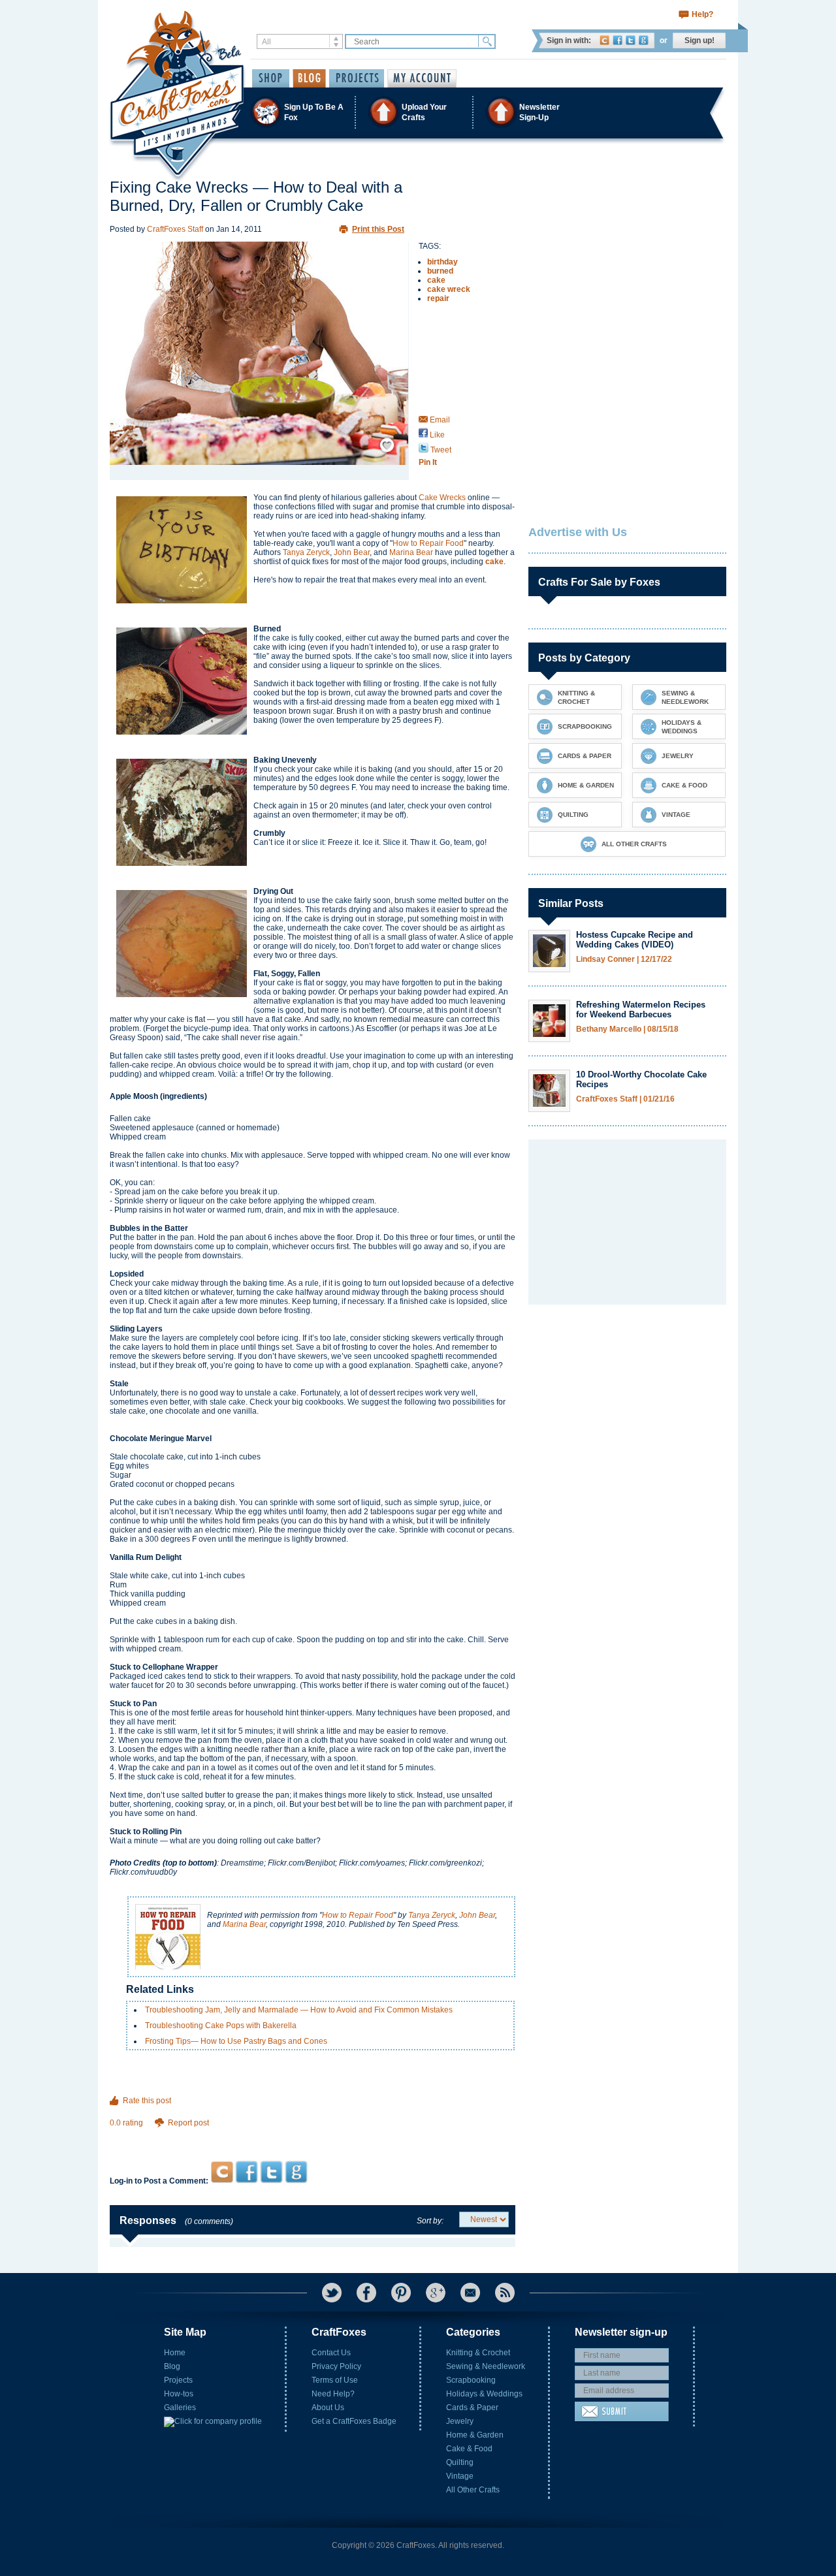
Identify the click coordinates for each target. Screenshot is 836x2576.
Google (644, 40)
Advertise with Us (578, 532)
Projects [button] (357, 78)
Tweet (440, 450)
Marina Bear (411, 552)
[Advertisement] (313, 2136)
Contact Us (331, 2353)
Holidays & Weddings (484, 2394)
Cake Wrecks (442, 498)
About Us (328, 2408)
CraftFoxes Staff (175, 229)
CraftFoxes (604, 40)
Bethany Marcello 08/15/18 (627, 1029)
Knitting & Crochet (478, 2353)
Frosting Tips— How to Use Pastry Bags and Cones (236, 2041)
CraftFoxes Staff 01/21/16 (625, 1099)
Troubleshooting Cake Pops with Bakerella (221, 2026)
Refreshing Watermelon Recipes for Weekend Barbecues (641, 1010)
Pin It (428, 462)
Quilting (460, 2462)
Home (175, 2353)
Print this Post (378, 229)
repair (438, 298)
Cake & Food (469, 2449)
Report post (188, 2123)
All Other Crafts (473, 2490)
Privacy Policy (336, 2366)
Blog (172, 2366)
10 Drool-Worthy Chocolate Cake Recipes (641, 1079)
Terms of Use (335, 2380)
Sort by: (430, 2221)
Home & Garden (475, 2435)
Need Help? (333, 2394)
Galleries (180, 2408)
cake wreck (449, 289)
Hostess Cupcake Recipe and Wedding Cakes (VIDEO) (635, 940)
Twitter (631, 40)
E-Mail (470, 2293)
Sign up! (699, 40)
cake (436, 280)
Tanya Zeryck (306, 552)
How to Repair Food (428, 543)
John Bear (352, 552)
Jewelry (460, 2421)
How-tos (179, 2394)
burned (440, 271)
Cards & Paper (472, 2408)
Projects (178, 2380)
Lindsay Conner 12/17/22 (624, 960)
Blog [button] (309, 78)
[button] (417, 112)
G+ (436, 2293)
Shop (271, 78)
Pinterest (401, 2293)
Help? (702, 14)
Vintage (460, 2476)
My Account (422, 78)
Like (436, 435)
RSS (505, 2293)
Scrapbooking (471, 2380)
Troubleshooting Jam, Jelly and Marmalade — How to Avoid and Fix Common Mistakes (299, 2010)
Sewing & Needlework (486, 2366)
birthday (442, 262)
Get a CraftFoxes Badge (354, 2421)
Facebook (618, 40)
